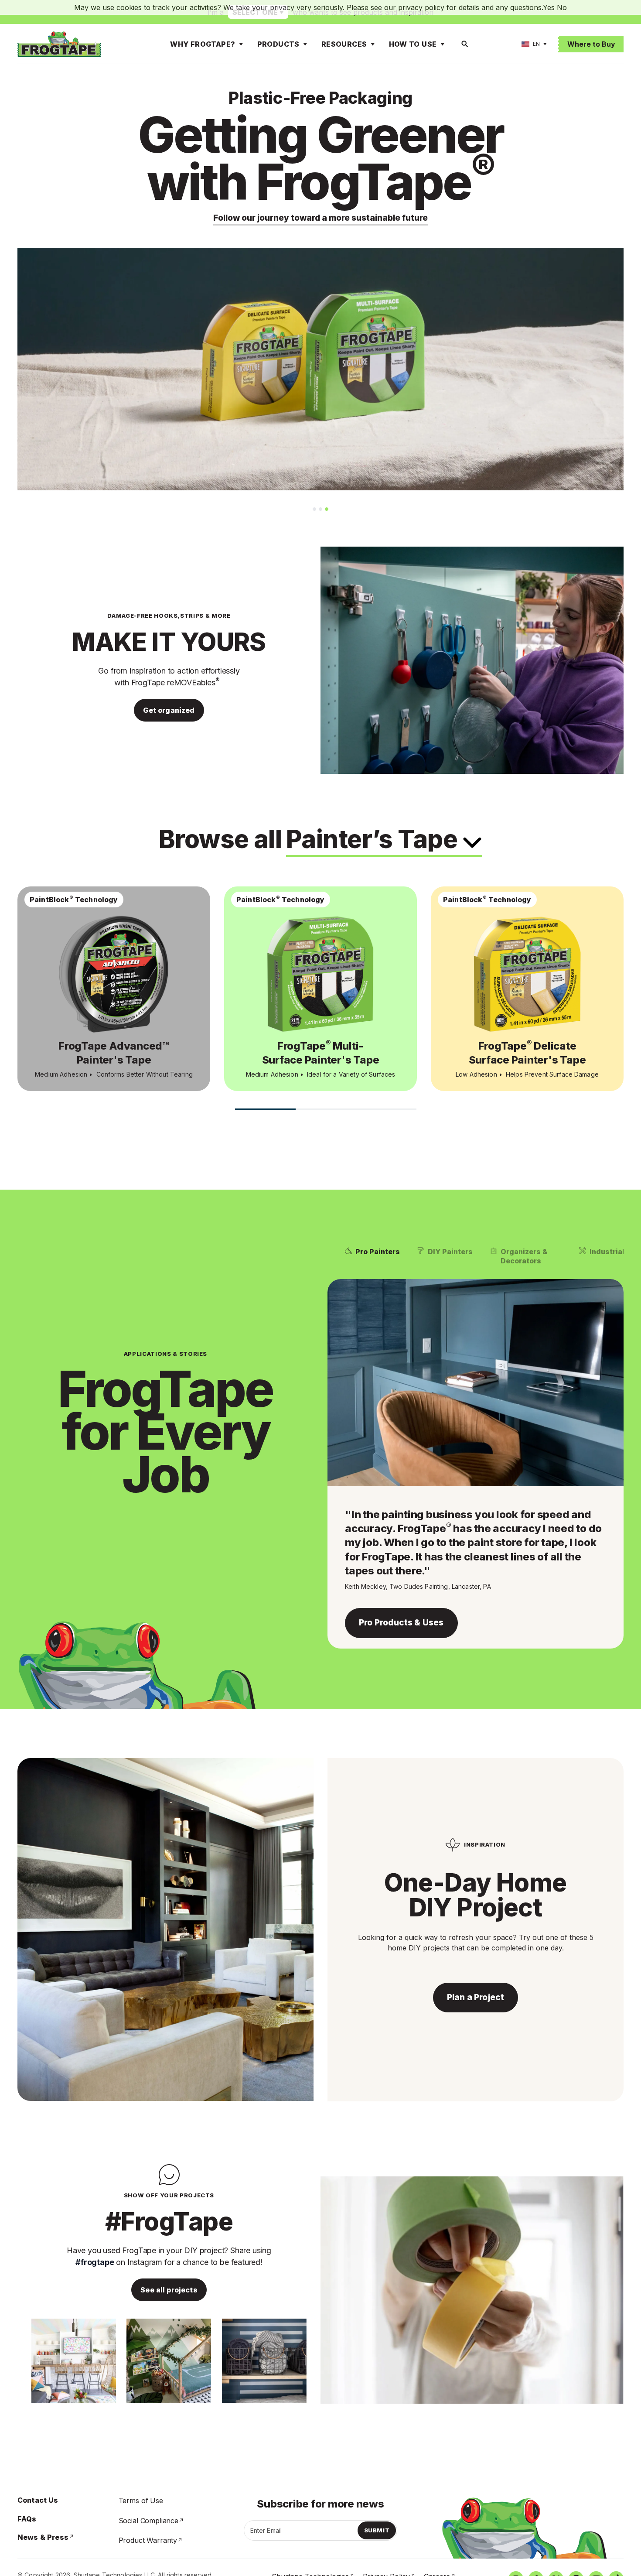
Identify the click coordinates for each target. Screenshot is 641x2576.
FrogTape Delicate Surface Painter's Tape (527, 1053)
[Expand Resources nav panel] (373, 44)
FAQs (27, 2519)
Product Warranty (148, 2540)
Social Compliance (148, 2521)
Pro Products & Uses (401, 1623)
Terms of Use (141, 2501)
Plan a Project (476, 1997)
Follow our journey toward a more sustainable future (320, 218)
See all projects (169, 2290)
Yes (549, 7)
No (562, 7)
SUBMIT (377, 2530)
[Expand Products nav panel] (305, 44)
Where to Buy (591, 44)
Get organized (169, 710)
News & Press (43, 2537)
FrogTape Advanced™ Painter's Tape (114, 1053)
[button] (372, 1256)
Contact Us (38, 2500)
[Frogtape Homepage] (59, 44)
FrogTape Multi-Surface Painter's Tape (321, 1053)
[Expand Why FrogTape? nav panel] (241, 44)
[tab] (314, 509)
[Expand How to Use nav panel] (443, 44)
